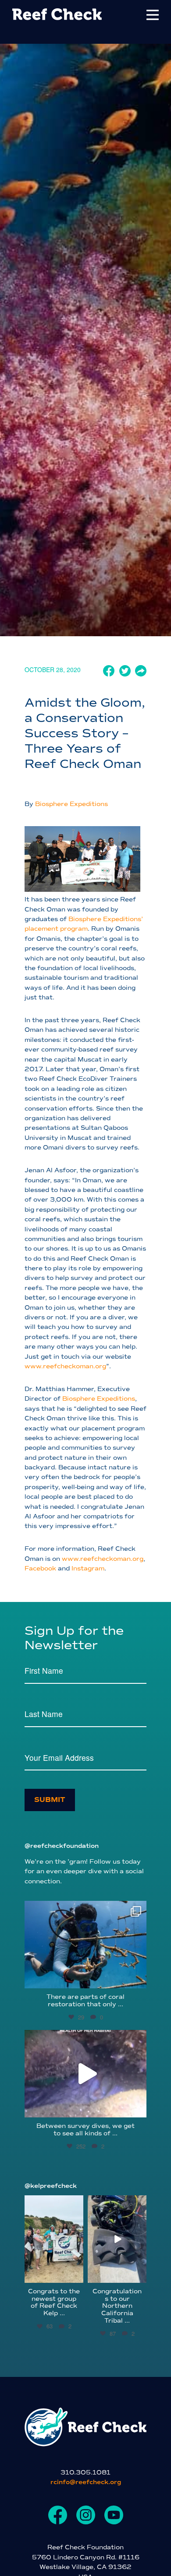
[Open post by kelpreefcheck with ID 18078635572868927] (54, 2239)
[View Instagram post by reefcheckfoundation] (138, 1978)
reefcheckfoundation (84, 1909)
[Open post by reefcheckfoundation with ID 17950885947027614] (85, 1945)
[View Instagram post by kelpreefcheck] (78, 2277)
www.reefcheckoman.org (65, 1366)
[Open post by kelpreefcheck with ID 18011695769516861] (117, 2239)
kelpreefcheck (53, 2202)
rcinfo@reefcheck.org (86, 2482)
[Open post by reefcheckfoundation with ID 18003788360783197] (85, 2074)
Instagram (88, 1568)
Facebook (40, 1568)
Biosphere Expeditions (71, 804)
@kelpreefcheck (51, 2186)
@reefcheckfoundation (62, 1846)
